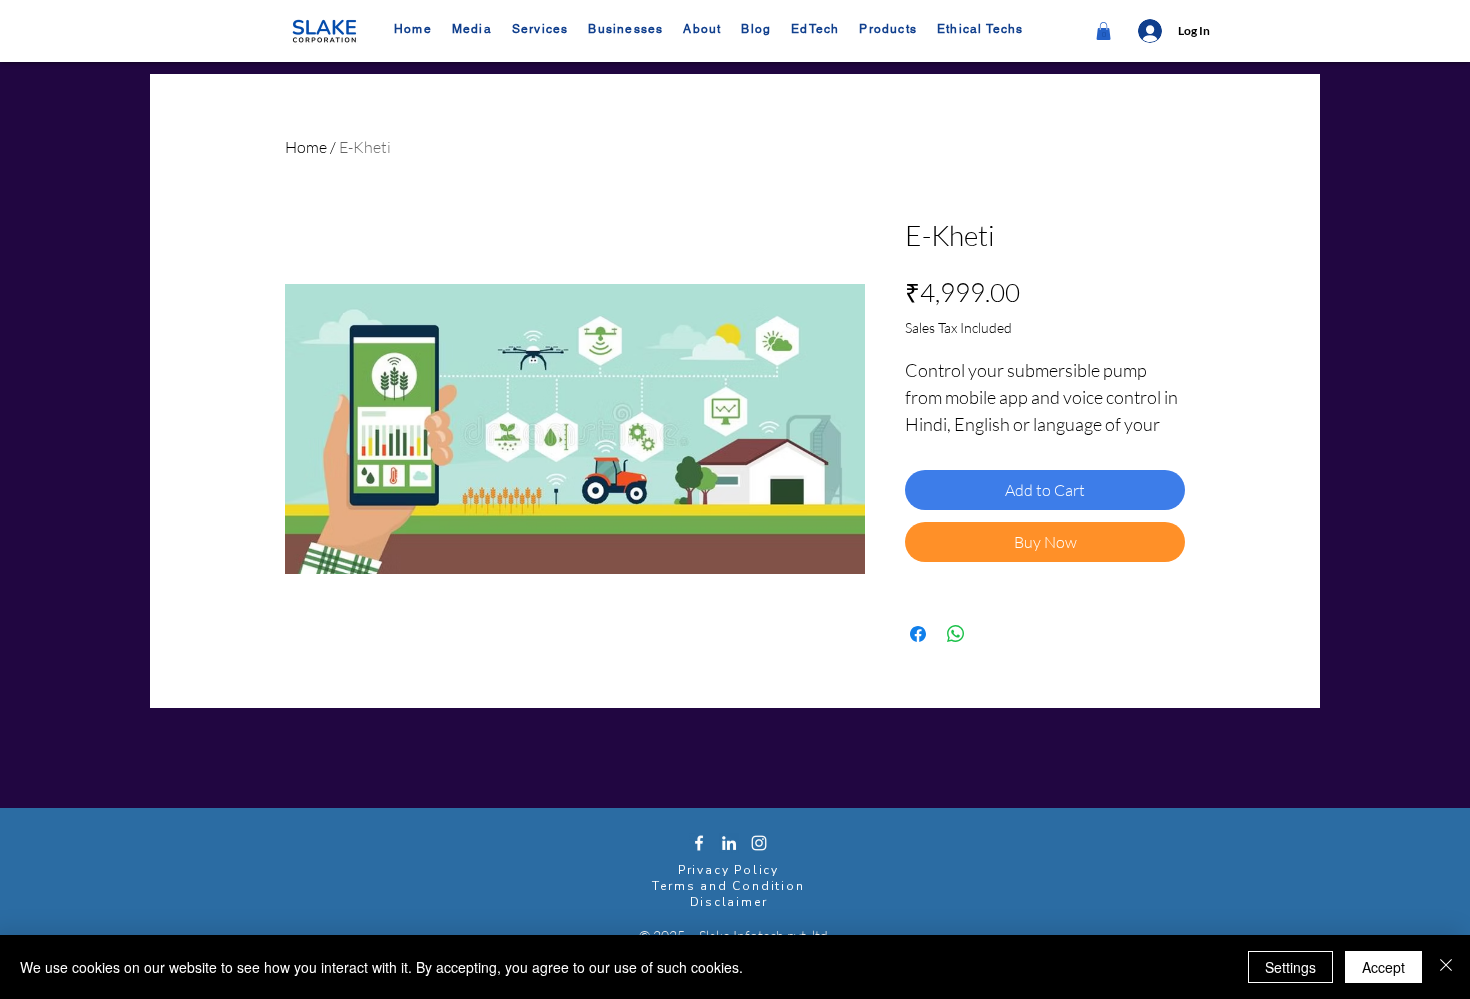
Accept (1383, 967)
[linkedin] (729, 843)
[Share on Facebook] (918, 634)
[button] (625, 30)
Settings (1290, 967)
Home (306, 147)
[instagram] (759, 843)
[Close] (1446, 967)
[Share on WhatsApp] (956, 634)
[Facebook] (699, 843)
